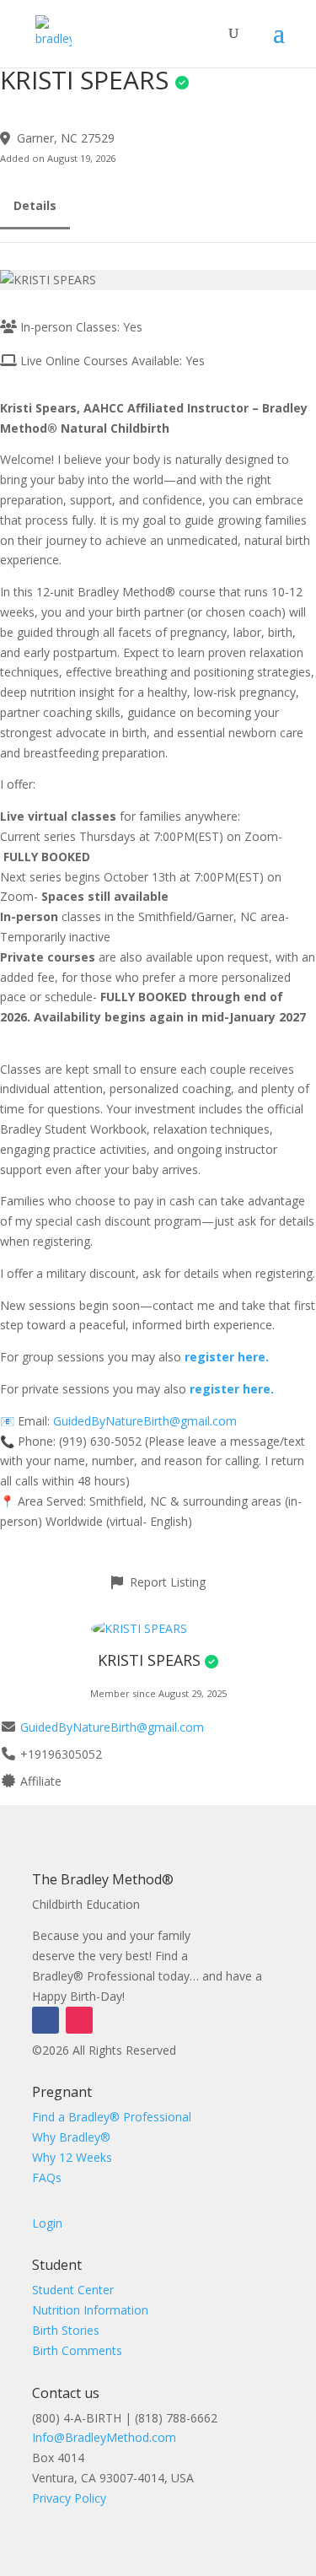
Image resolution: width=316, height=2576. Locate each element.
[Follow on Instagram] (79, 2020)
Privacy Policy (69, 2498)
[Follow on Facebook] (46, 2020)
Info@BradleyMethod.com (104, 2437)
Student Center (73, 2290)
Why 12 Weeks (72, 2157)
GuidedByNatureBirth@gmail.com (145, 1421)
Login (47, 2223)
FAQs (47, 2177)
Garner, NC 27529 (66, 138)
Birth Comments (77, 2350)
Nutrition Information (90, 2310)
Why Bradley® (71, 2137)
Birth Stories (66, 2330)
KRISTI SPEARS (149, 1660)
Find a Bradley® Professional (112, 2117)
